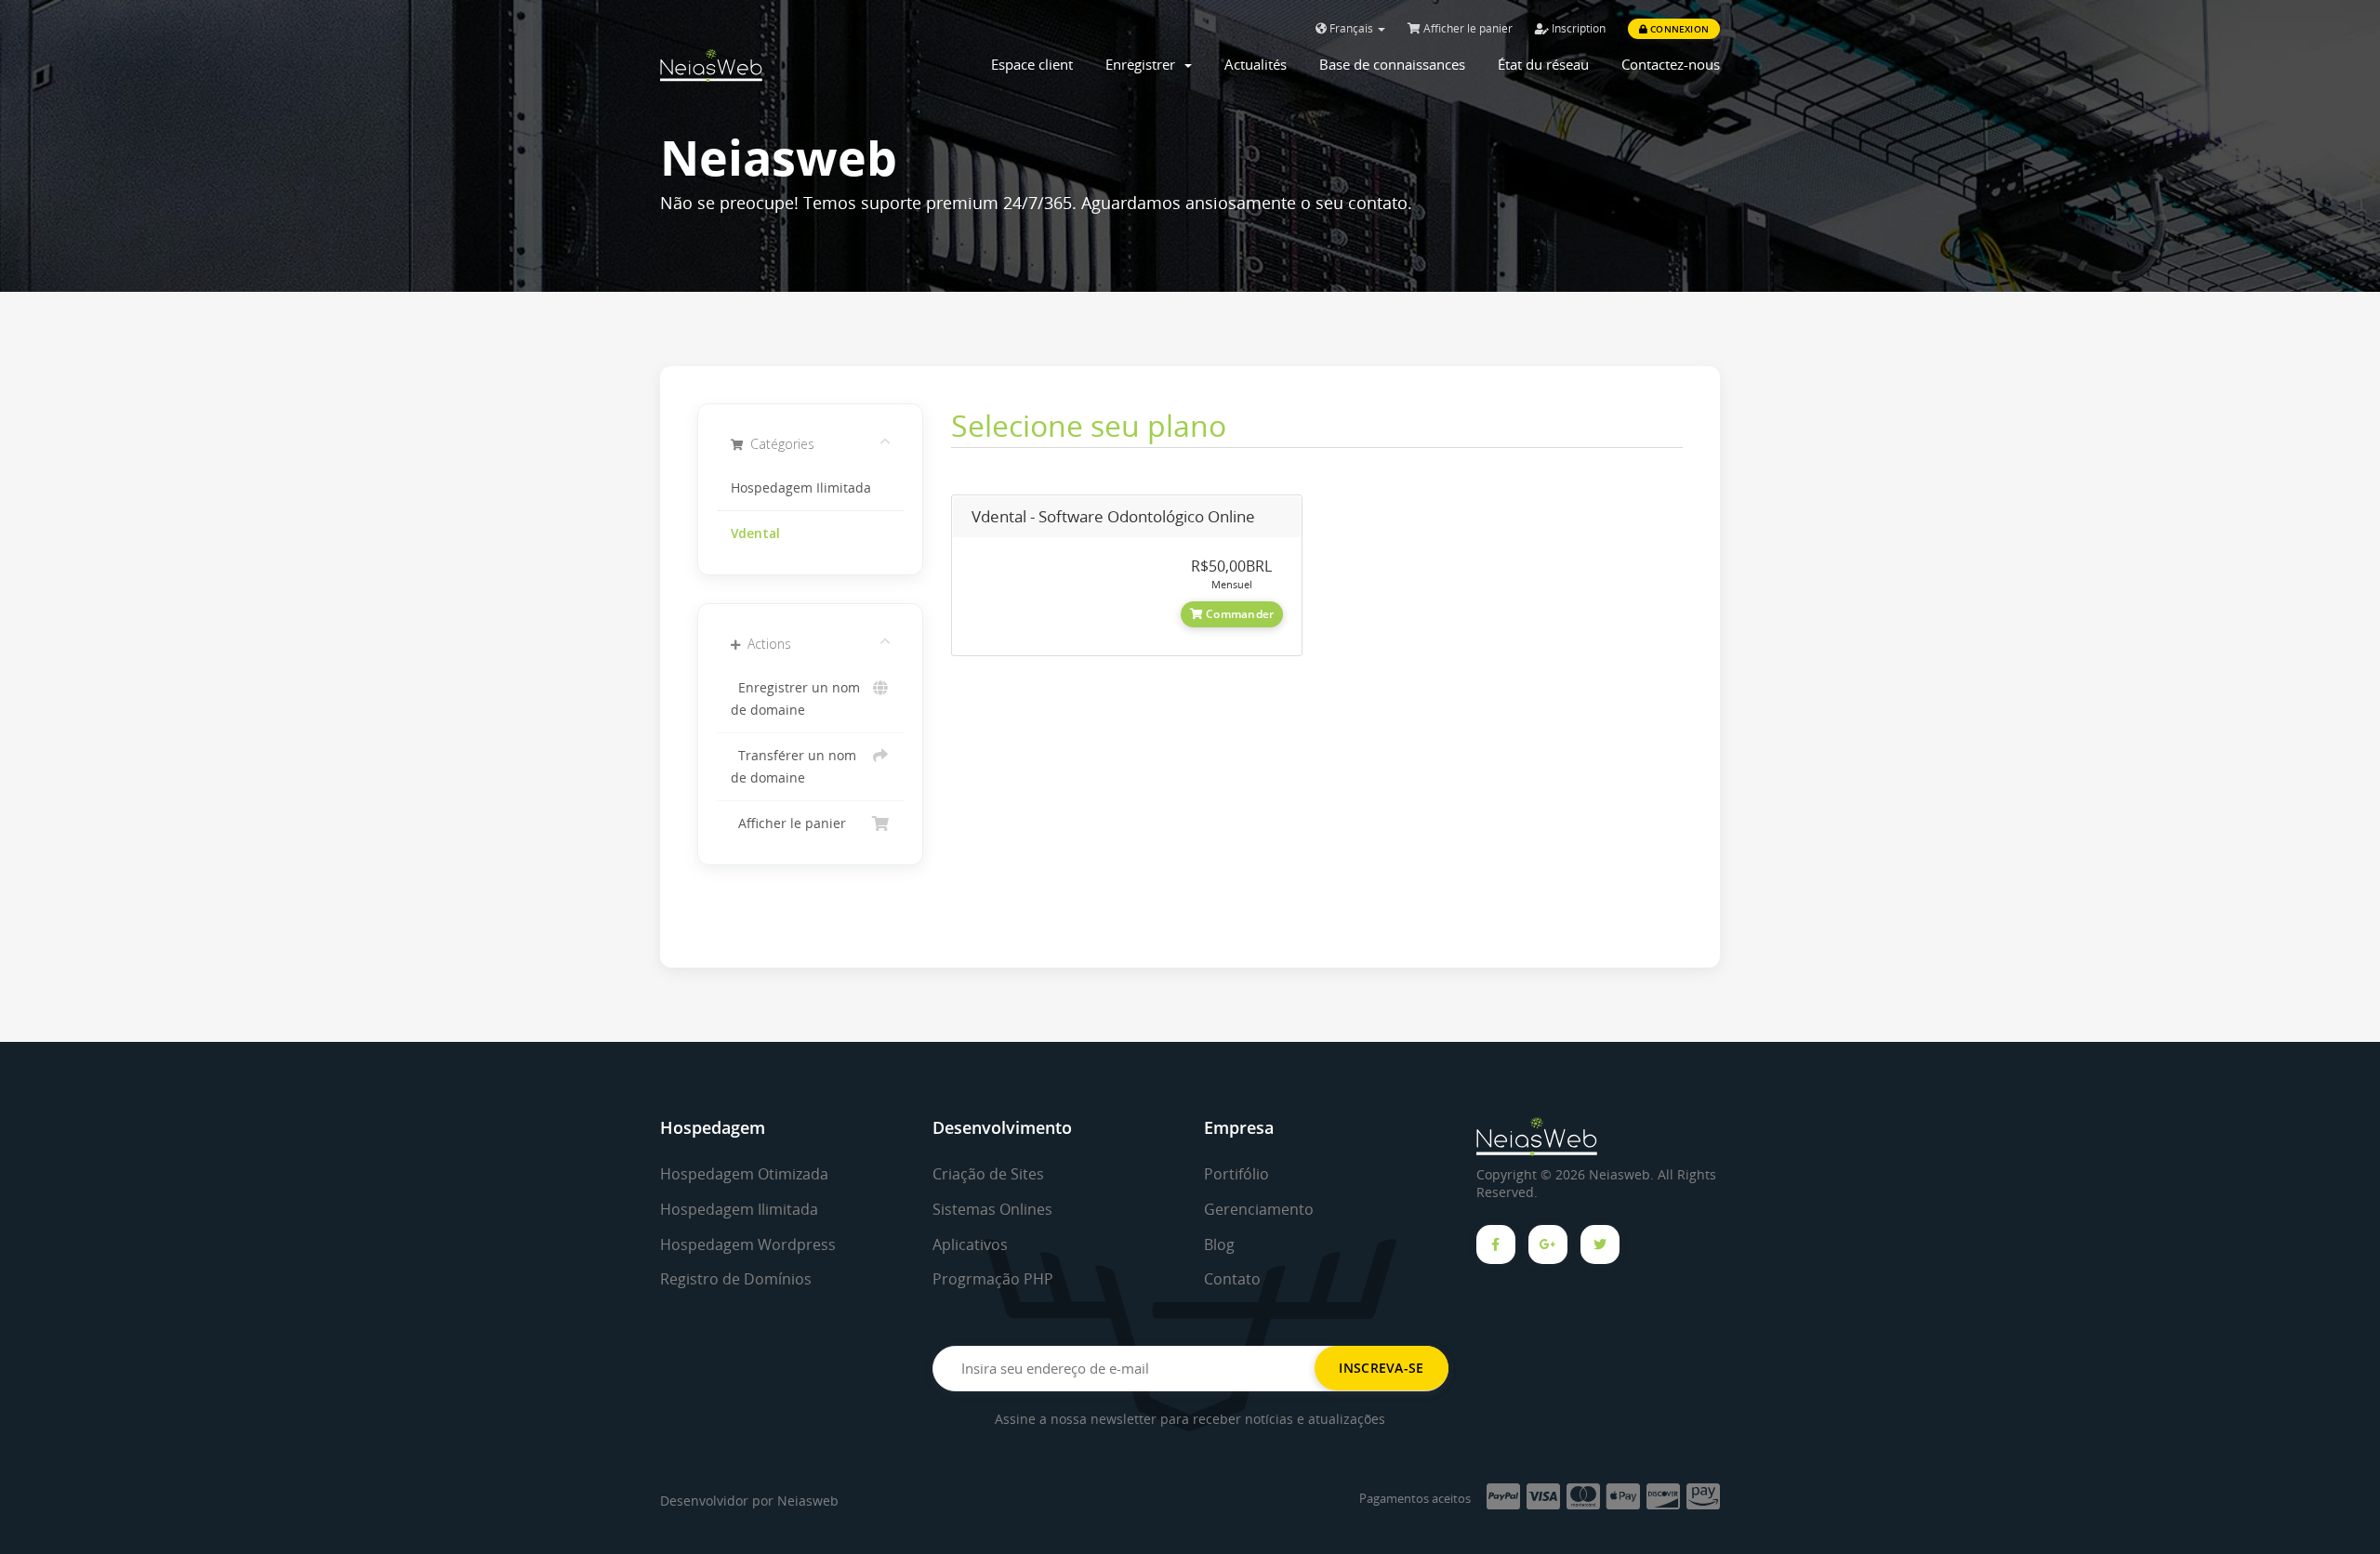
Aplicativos (970, 1245)
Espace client (1032, 64)
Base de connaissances (1392, 64)
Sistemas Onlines (992, 1209)
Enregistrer (1144, 64)
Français (1351, 28)
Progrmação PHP (993, 1279)
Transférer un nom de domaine (793, 767)
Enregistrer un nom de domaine (795, 699)
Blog (1219, 1245)
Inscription (1577, 28)
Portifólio (1236, 1174)
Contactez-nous (1671, 64)
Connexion (1678, 29)
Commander (1238, 614)
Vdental (755, 533)
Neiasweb (808, 1501)
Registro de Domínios (736, 1279)
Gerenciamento (1259, 1209)
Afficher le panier (1467, 28)
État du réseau (1543, 64)
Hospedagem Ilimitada (801, 488)
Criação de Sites (988, 1174)
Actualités (1256, 64)
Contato (1232, 1279)
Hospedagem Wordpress (748, 1245)
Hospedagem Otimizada (744, 1174)
